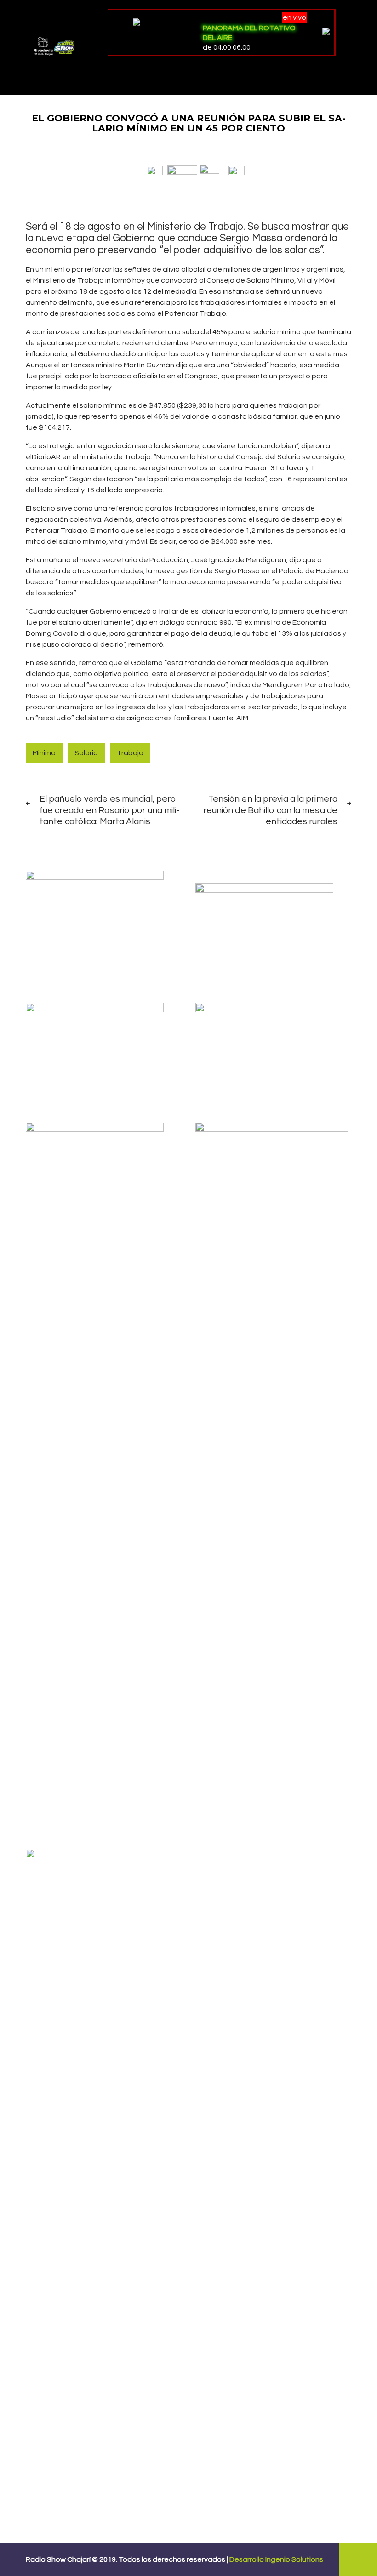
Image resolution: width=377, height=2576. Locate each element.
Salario (86, 753)
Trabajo (130, 753)
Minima (44, 753)
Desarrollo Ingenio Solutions (276, 2559)
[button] (155, 170)
